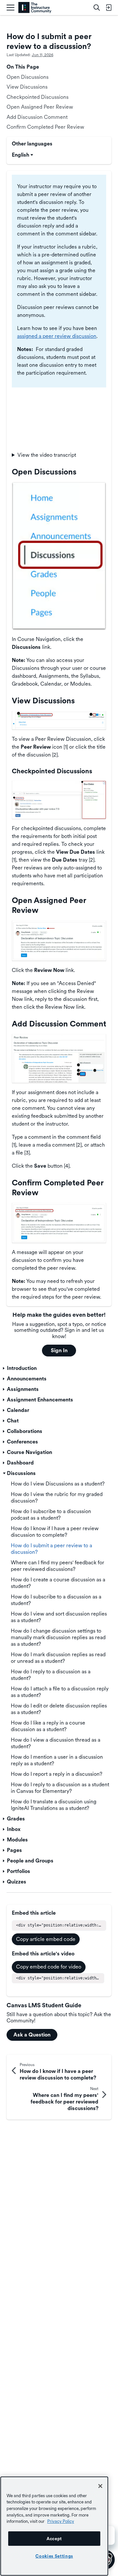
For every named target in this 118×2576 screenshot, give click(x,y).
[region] (54, 2526)
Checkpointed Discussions (38, 97)
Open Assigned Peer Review (40, 107)
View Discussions (27, 87)
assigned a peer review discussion (57, 336)
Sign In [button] (59, 1350)
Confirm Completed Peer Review (45, 127)
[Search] (97, 8)
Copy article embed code (46, 1939)
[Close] (100, 2486)
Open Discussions (28, 77)
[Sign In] (108, 8)
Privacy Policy (61, 2521)
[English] (35, 8)
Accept (54, 2539)
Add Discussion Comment (37, 117)
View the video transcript (47, 455)
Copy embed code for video (49, 1967)
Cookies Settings (54, 2556)
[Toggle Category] (4, 1368)
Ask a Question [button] (32, 2035)
